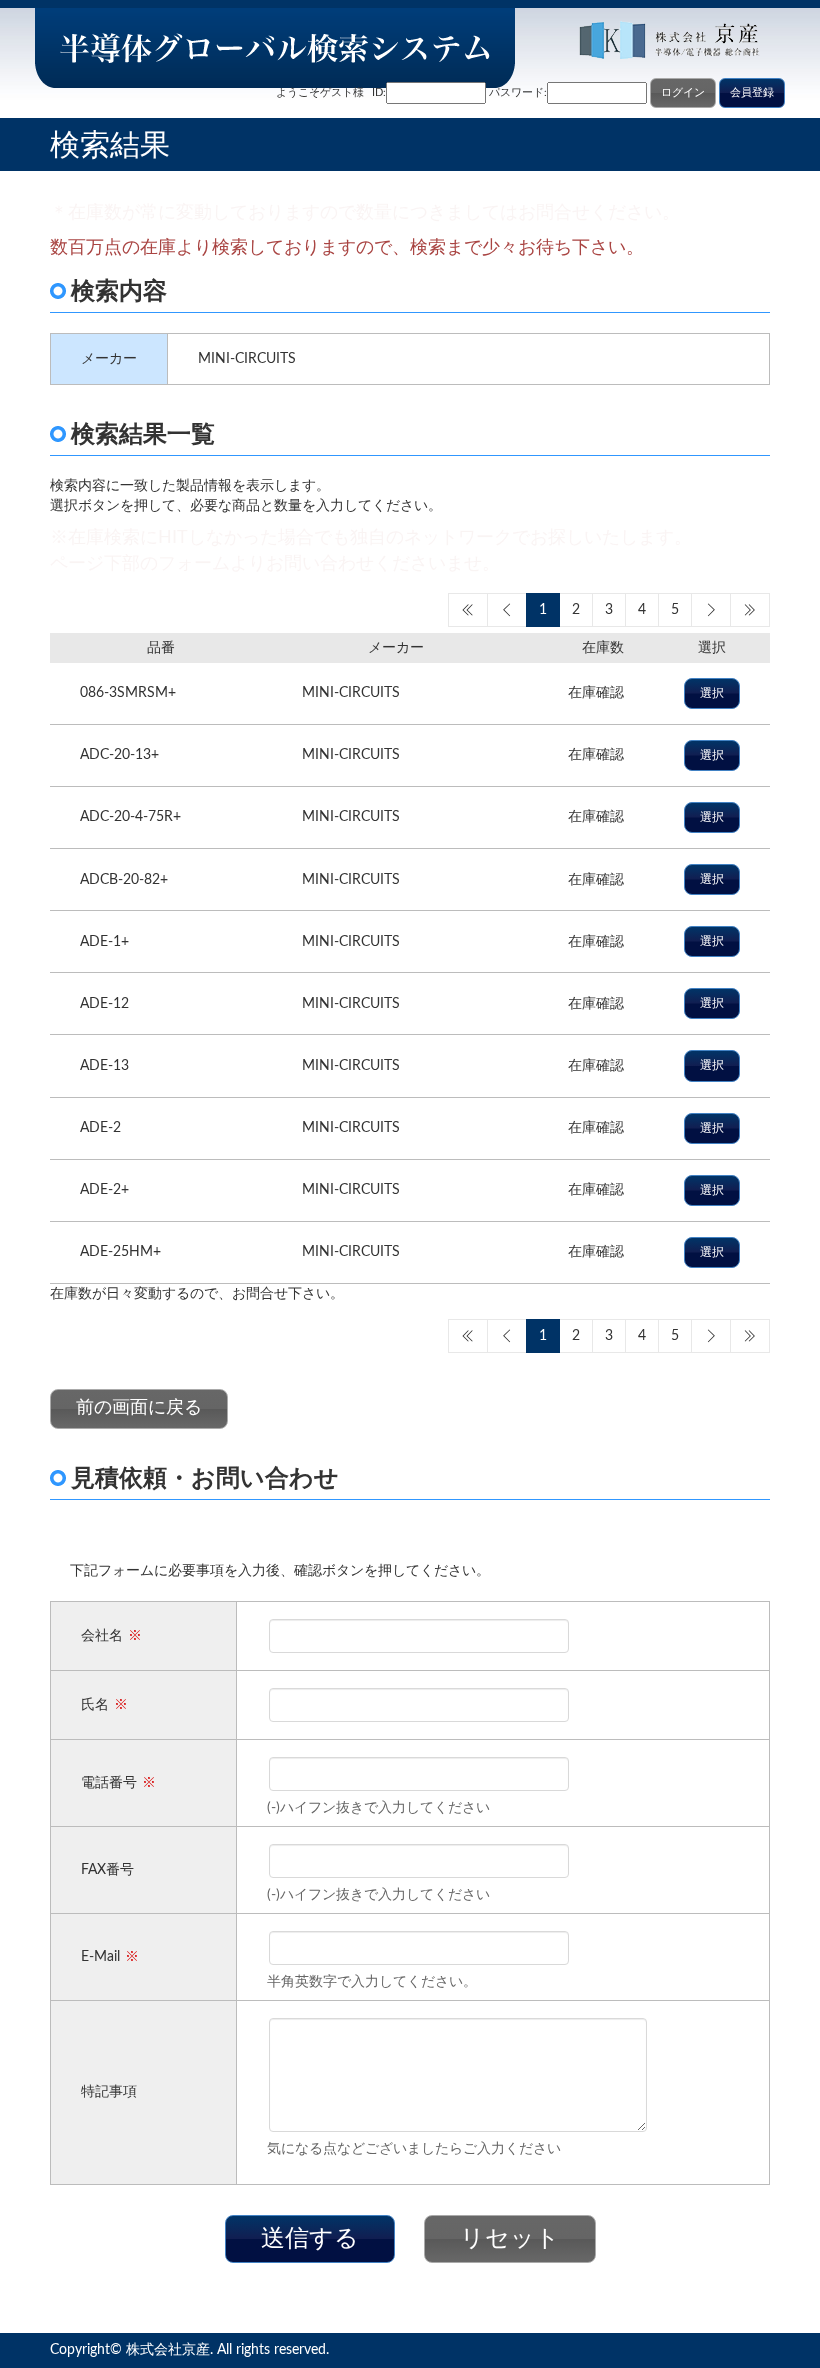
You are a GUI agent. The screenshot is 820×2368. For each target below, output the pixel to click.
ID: (379, 92)
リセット (510, 2239)
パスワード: (518, 92)
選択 (712, 693)
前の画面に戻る (139, 1408)
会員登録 (752, 92)
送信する (310, 2239)
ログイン (683, 92)
